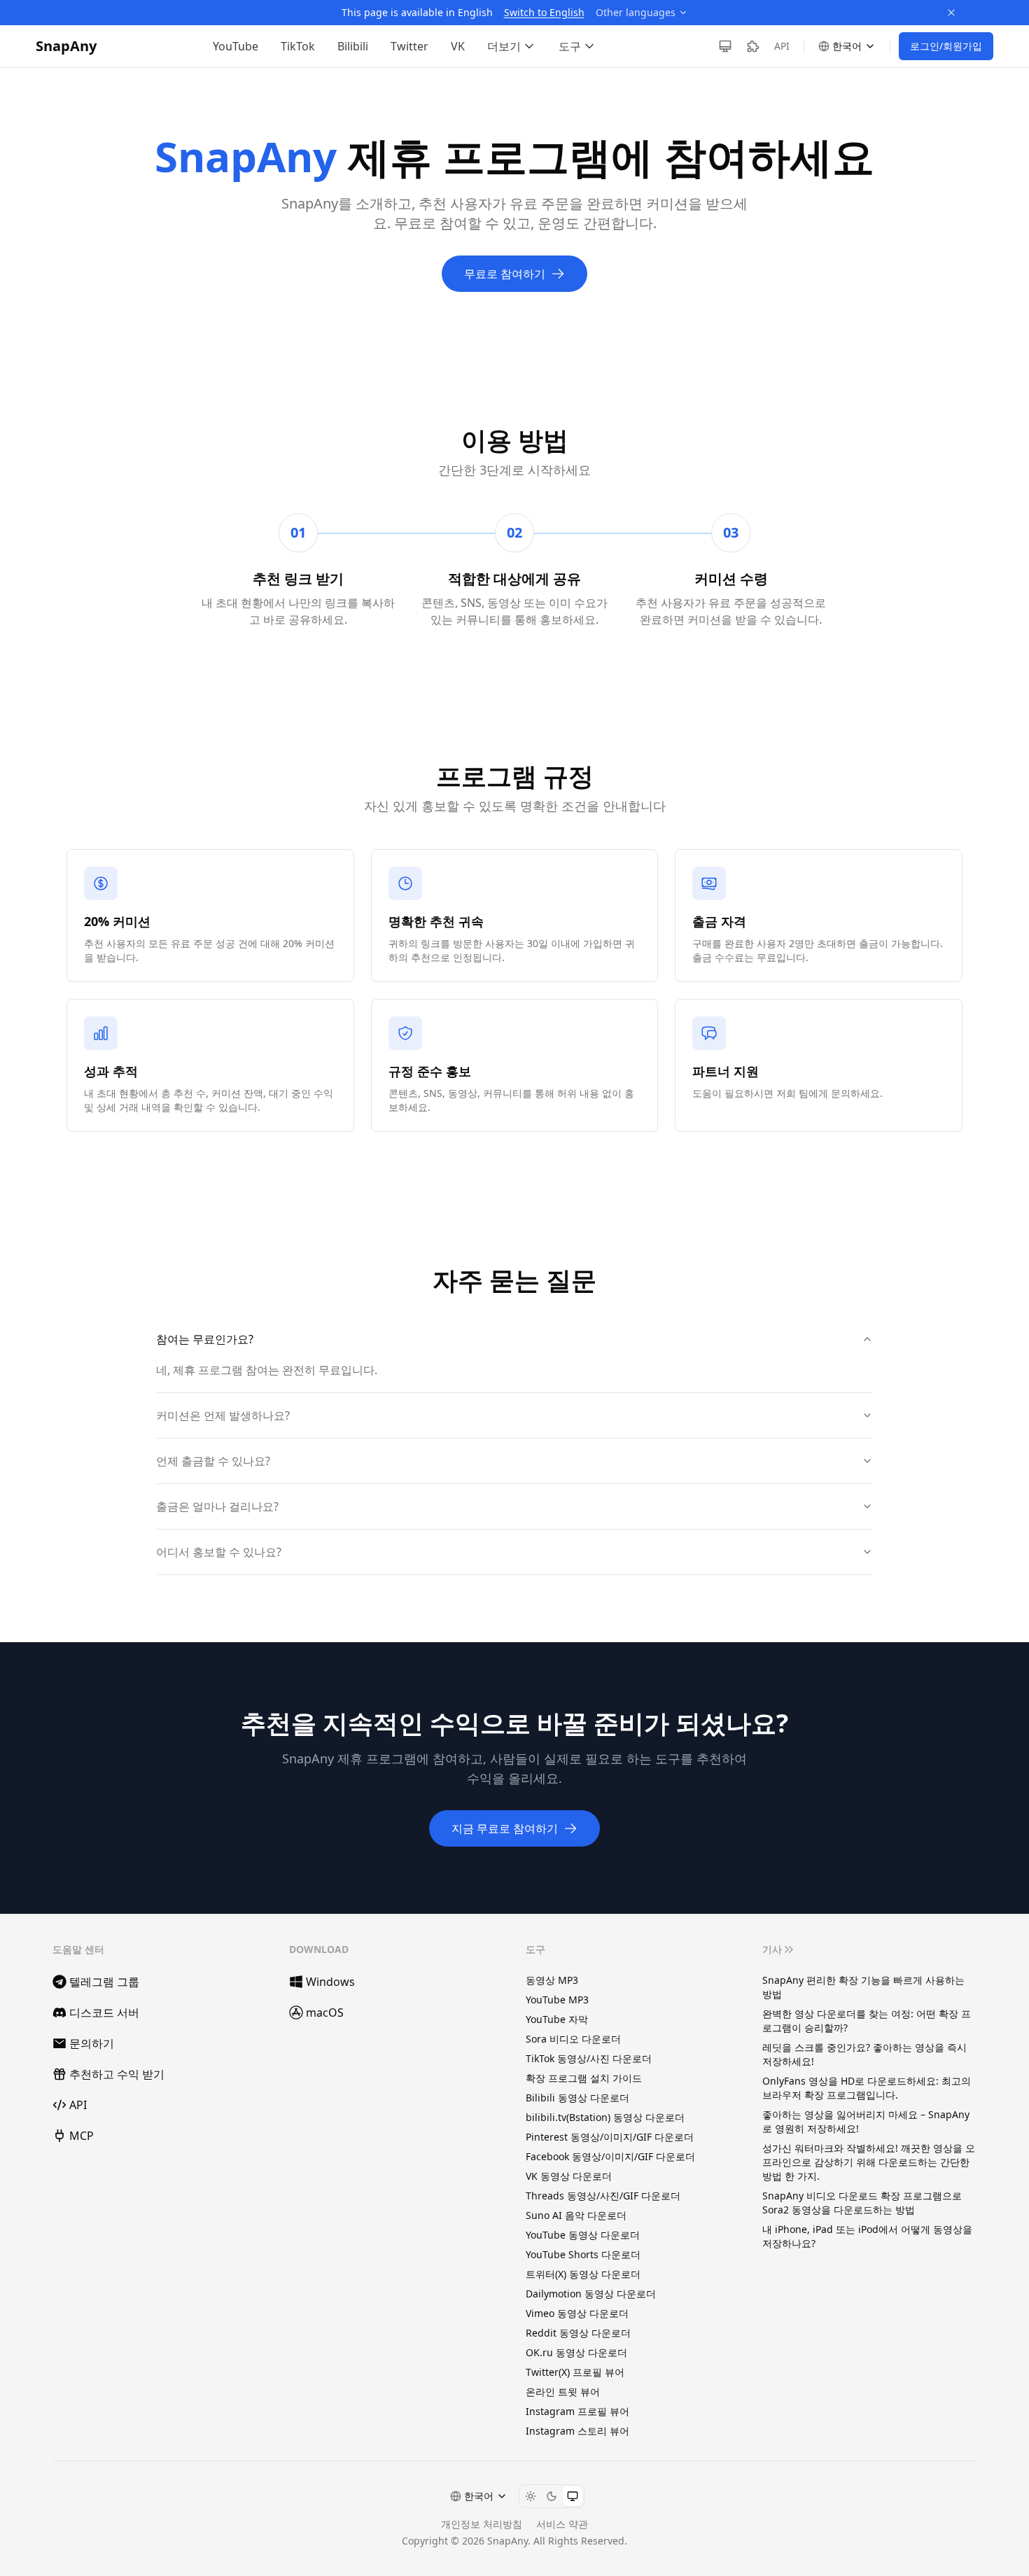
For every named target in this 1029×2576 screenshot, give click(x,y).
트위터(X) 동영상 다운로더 (583, 2274)
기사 (772, 1949)
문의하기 (92, 2043)
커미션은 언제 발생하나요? (223, 1415)
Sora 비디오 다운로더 (573, 2039)
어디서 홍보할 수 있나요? (219, 1552)
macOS (325, 2012)
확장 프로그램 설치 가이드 (584, 2078)
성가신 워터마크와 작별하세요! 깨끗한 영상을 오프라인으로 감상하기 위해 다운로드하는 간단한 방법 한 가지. (869, 2162)
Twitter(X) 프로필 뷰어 (575, 2372)
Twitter (409, 46)
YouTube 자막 (557, 2019)
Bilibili (353, 46)
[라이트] (531, 2496)
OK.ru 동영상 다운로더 (576, 2352)
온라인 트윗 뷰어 (563, 2392)
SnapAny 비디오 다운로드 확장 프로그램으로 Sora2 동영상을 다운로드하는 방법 (862, 2203)
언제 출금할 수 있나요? (213, 1461)
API (782, 46)
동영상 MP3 (552, 1980)
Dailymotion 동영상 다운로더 (591, 2294)
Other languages (636, 12)
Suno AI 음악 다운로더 (576, 2215)
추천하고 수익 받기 (117, 2074)
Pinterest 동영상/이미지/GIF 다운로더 (610, 2137)
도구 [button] (570, 46)
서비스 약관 (562, 2524)
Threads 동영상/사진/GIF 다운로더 (603, 2196)
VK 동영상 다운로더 (569, 2176)
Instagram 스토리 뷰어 (577, 2431)
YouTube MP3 (557, 2000)
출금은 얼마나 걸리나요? (217, 1506)
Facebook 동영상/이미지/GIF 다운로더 (610, 2156)
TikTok (298, 46)
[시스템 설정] (573, 2496)
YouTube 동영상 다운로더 (583, 2235)
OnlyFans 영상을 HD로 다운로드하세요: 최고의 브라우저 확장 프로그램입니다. (867, 2088)
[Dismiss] (951, 13)
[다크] (552, 2496)
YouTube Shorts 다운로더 (583, 2254)
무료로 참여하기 (505, 274)
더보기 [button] (504, 46)
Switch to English (544, 12)
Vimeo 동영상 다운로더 (577, 2313)
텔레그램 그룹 (104, 1982)
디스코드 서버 (104, 2012)
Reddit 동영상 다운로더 (578, 2333)
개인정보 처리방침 (482, 2524)
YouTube (236, 46)
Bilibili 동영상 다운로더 (577, 2098)
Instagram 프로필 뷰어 (577, 2411)
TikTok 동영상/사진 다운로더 (589, 2058)
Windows (330, 1982)
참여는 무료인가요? (205, 1339)
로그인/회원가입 (946, 46)
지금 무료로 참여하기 (505, 1828)
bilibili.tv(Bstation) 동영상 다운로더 (605, 2117)
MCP (82, 2136)
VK (458, 46)
